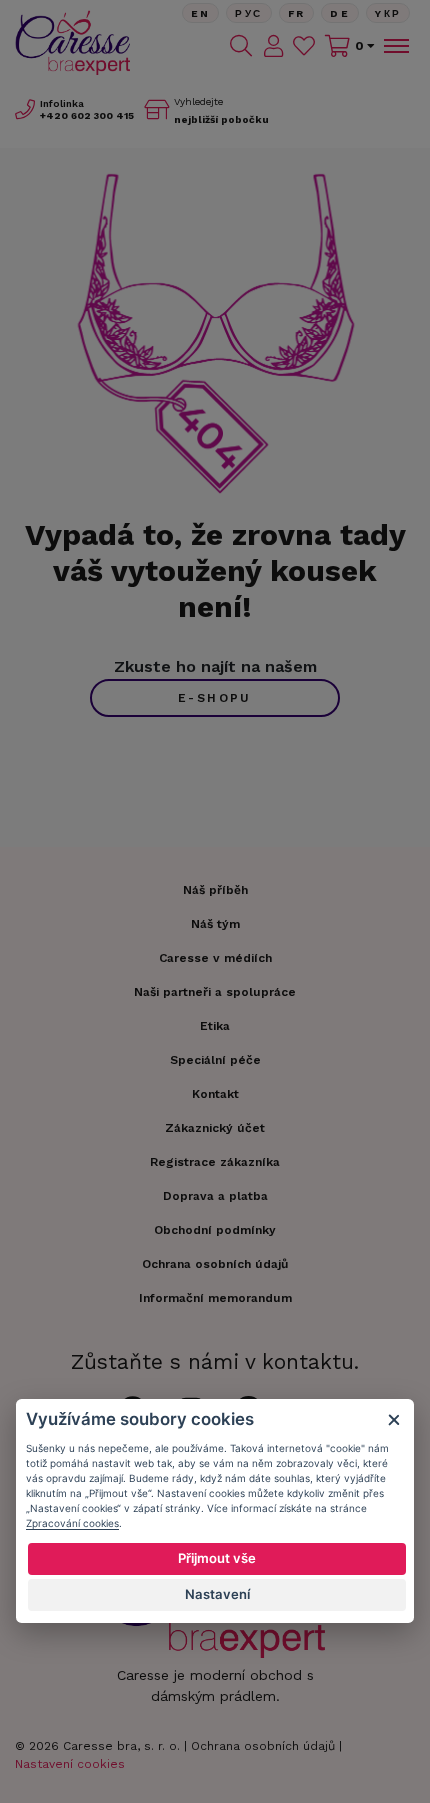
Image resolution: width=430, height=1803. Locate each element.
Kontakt (215, 1094)
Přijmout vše (217, 1558)
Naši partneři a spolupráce (215, 992)
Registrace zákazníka (215, 1162)
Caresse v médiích (215, 958)
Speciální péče (215, 1060)
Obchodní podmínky (215, 1230)
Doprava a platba (215, 1196)
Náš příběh (215, 890)
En (201, 13)
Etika (215, 1026)
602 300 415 (87, 115)
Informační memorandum (215, 1298)
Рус (248, 13)
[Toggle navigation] (395, 46)
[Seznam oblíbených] (304, 46)
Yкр (388, 13)
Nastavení (217, 1594)
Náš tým (215, 924)
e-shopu (215, 698)
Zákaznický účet (215, 1128)
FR (297, 13)
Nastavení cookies (70, 1764)
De (340, 13)
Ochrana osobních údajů (263, 1746)
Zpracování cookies (72, 1523)
